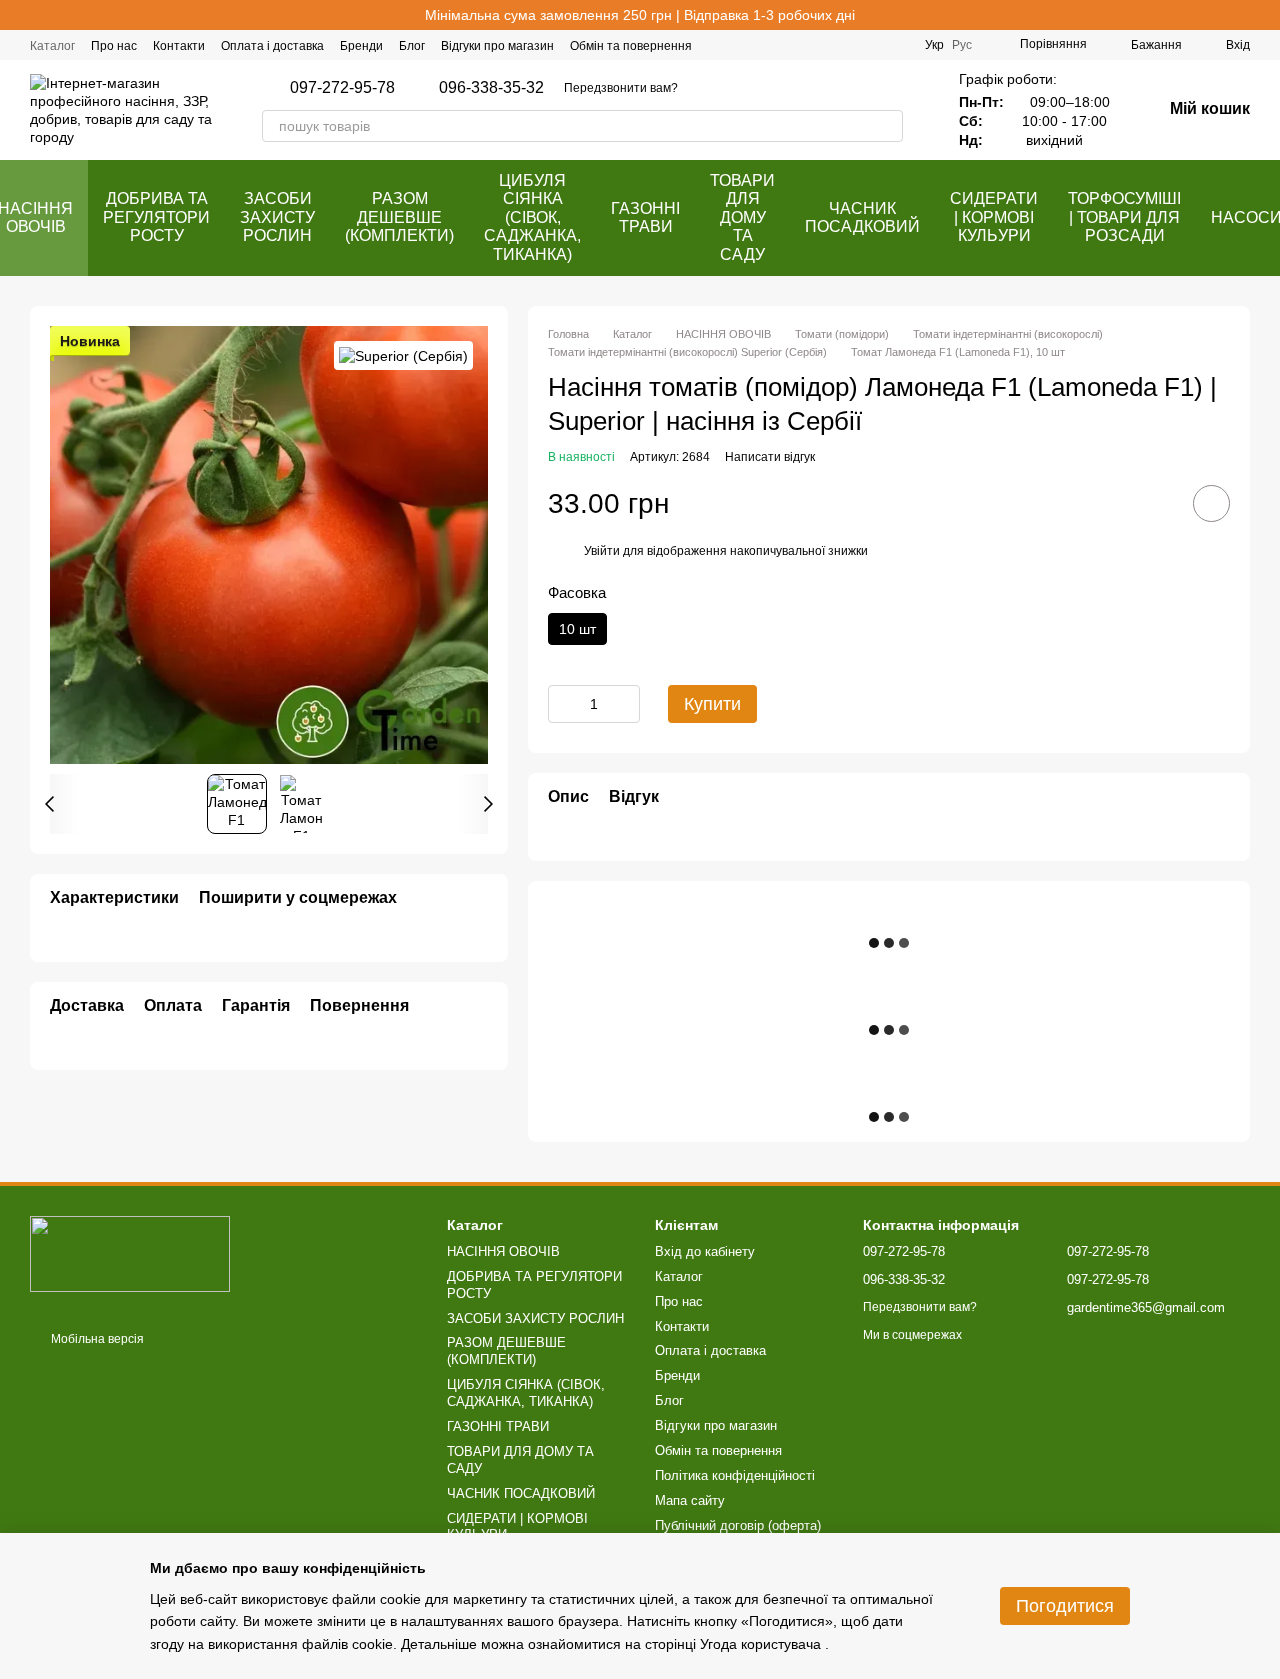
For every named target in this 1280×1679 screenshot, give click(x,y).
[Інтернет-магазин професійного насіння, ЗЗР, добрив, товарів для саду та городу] (130, 1253)
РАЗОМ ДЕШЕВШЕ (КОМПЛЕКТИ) (399, 217)
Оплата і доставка (272, 46)
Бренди (361, 46)
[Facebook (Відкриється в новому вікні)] (825, 45)
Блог (412, 46)
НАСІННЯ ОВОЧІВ (503, 1251)
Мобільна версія (96, 1339)
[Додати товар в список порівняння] (1155, 503)
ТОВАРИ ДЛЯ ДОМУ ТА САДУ (742, 217)
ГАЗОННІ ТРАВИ (645, 217)
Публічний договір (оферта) (738, 1525)
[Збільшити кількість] (625, 704)
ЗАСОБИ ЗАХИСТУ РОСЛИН (277, 217)
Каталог (52, 46)
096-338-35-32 (491, 88)
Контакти (179, 46)
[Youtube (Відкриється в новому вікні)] (897, 45)
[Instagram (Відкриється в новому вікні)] (849, 45)
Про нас (114, 46)
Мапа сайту (690, 1500)
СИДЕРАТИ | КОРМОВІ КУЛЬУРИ (994, 217)
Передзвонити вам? (621, 88)
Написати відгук (770, 457)
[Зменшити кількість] (563, 704)
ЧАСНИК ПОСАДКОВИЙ (862, 217)
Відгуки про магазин (497, 46)
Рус (962, 45)
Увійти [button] (602, 551)
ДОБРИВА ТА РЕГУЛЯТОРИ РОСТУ (156, 217)
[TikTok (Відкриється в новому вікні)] (873, 45)
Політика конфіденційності (735, 1475)
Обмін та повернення (631, 46)
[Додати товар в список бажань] (1211, 503)
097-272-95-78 (342, 88)
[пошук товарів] (887, 126)
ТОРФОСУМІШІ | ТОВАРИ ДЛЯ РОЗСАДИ (1124, 217)
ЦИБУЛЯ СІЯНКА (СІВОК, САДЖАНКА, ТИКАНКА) (532, 217)
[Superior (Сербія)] (403, 355)
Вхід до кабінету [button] (705, 1251)
